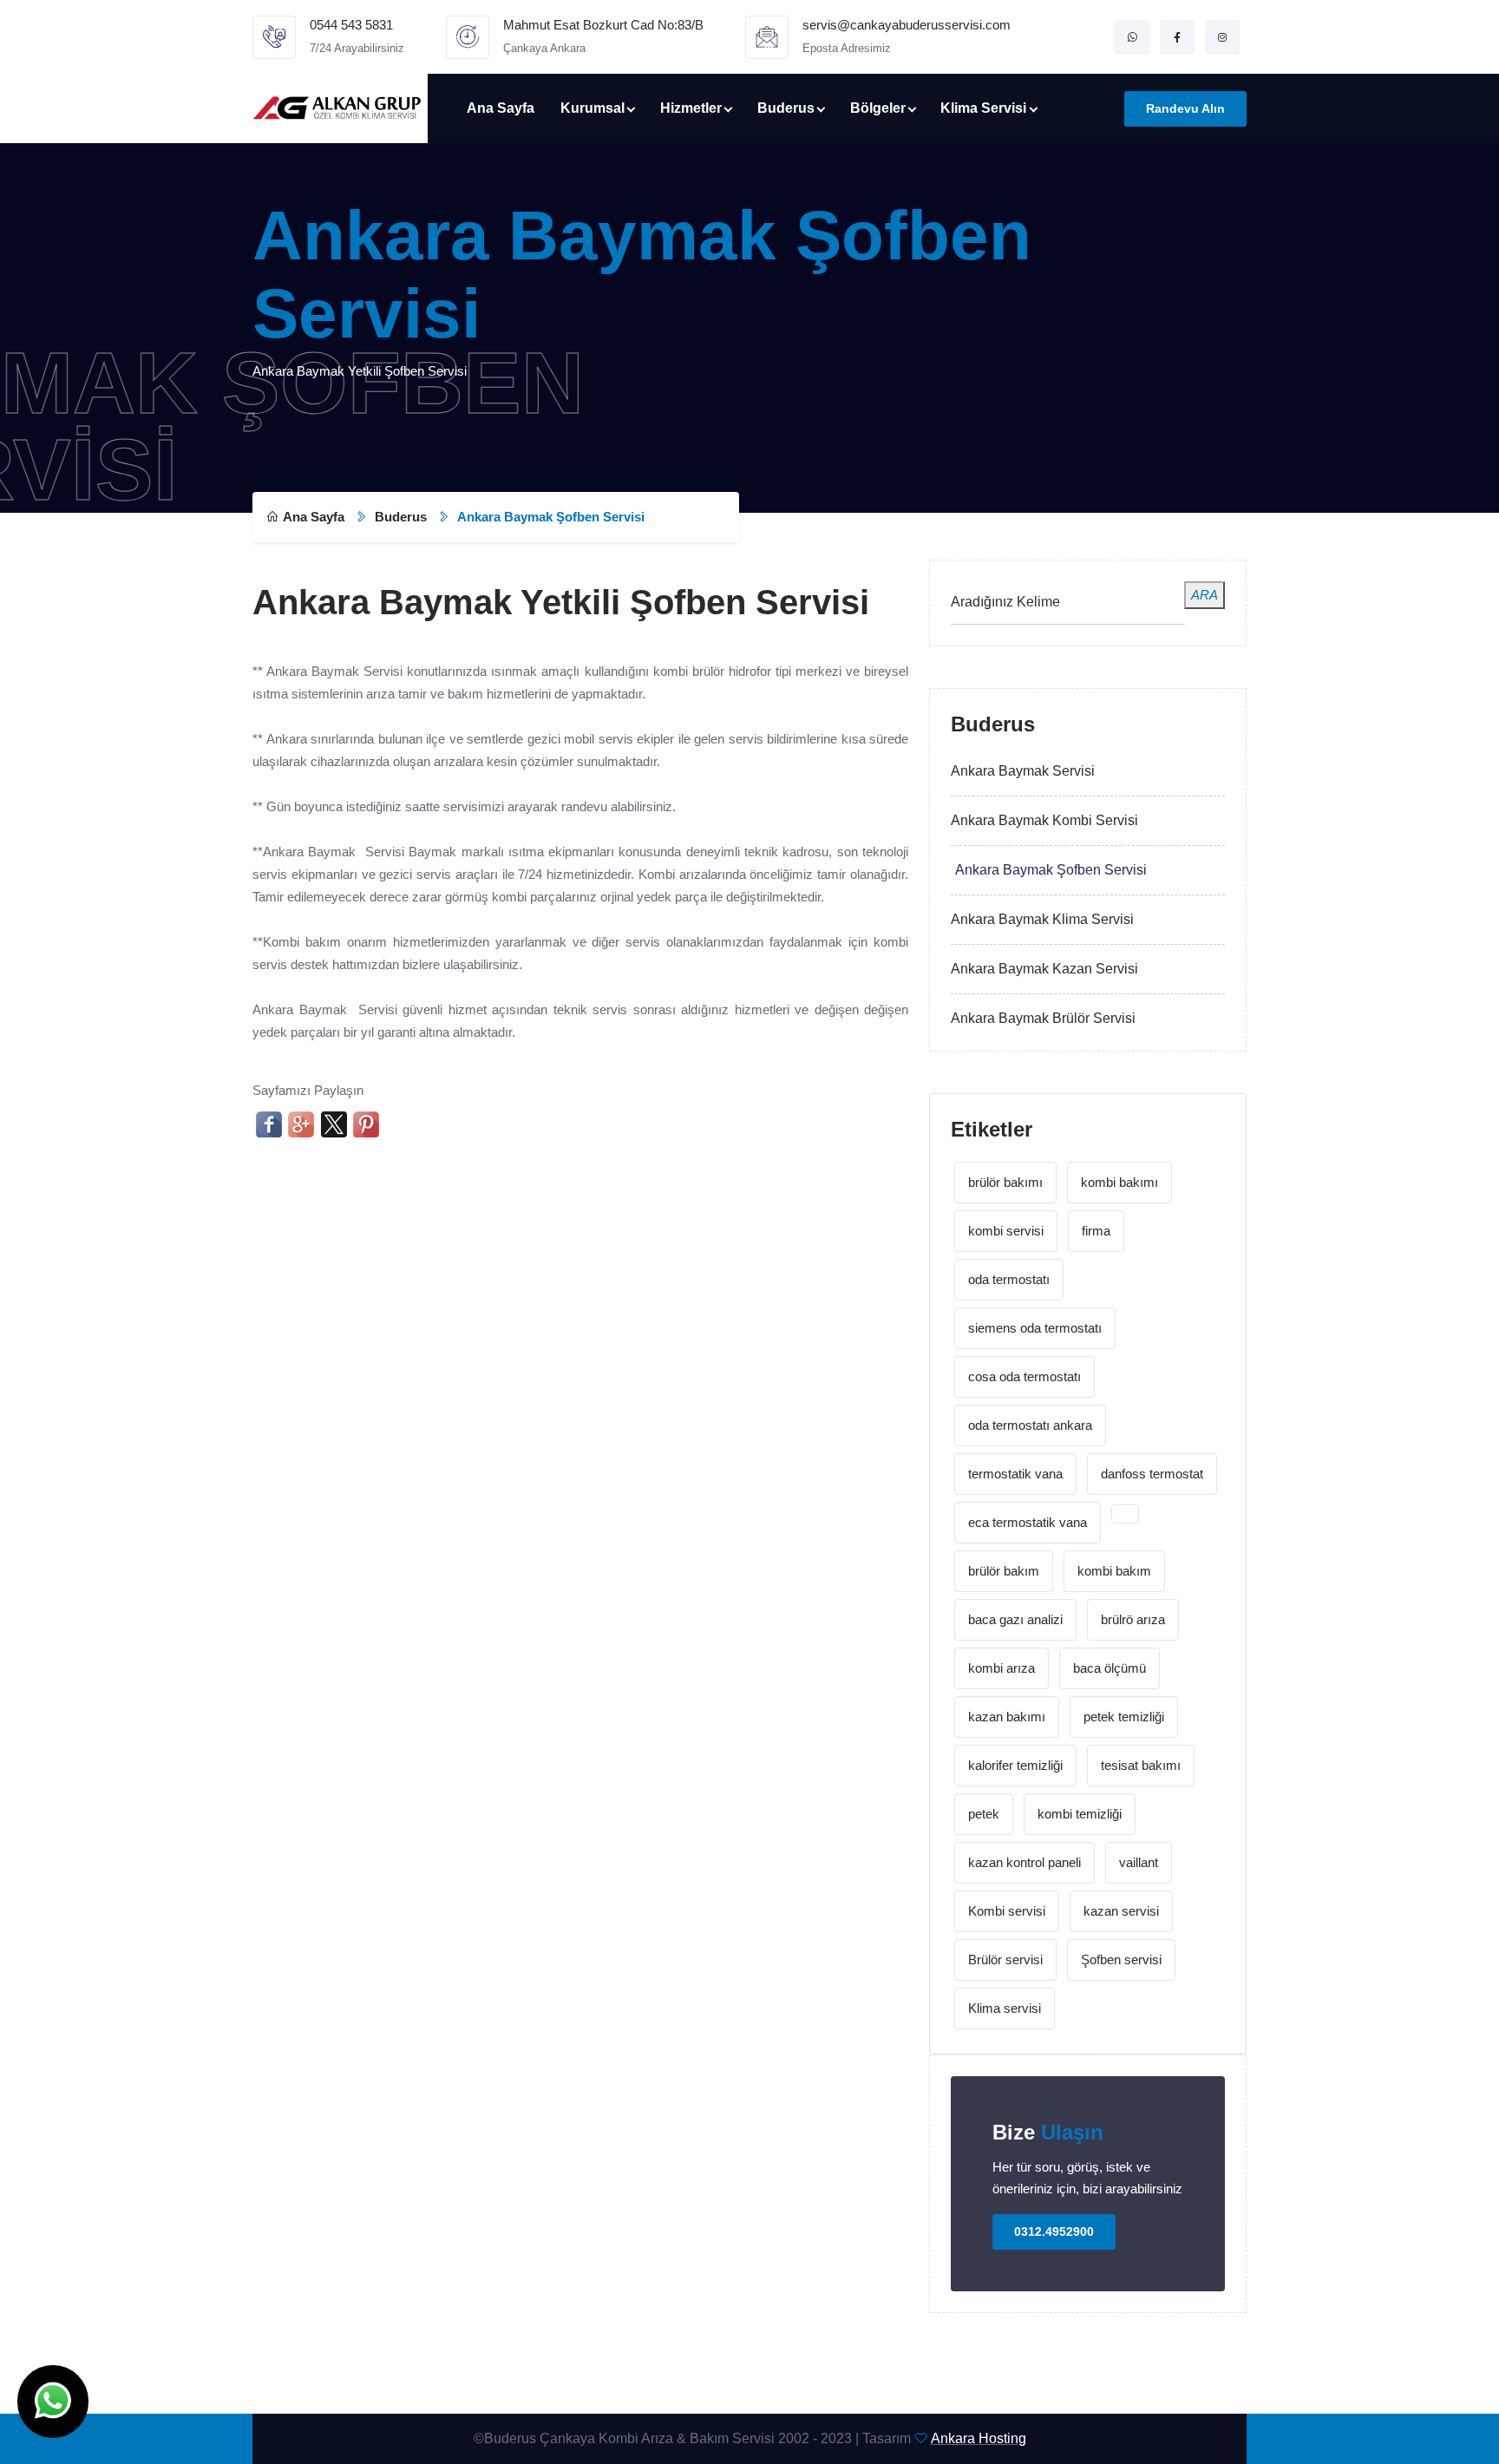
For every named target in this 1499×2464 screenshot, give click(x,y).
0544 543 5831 (351, 25)
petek (984, 1814)
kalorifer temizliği (1015, 1765)
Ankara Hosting (979, 2438)
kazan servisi (1121, 1911)
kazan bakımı (1007, 1717)
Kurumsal (592, 108)
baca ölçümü (1110, 1668)
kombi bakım (1114, 1571)
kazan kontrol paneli (1024, 1862)
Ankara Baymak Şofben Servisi (1051, 870)
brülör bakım (1004, 1571)
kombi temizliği (1080, 1814)
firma (1096, 1231)
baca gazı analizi (1015, 1619)
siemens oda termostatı (1035, 1328)
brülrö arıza (1133, 1619)
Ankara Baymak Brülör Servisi (1043, 1018)
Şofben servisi (1121, 1959)
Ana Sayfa (501, 108)
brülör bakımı (1005, 1182)
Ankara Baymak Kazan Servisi (1044, 969)
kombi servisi (1006, 1231)
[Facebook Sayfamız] (1177, 37)
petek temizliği (1124, 1717)
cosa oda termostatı (1024, 1376)
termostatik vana (1015, 1474)
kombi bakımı (1119, 1182)
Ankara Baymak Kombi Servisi (1044, 820)
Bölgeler (878, 108)
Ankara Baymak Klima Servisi (1042, 919)
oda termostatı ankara (1030, 1425)
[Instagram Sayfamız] (1222, 37)
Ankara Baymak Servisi (1023, 771)
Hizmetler (691, 108)
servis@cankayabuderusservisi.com (907, 25)
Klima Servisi (983, 108)
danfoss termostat (1152, 1474)
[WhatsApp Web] (1132, 37)
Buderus (786, 108)
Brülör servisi (1005, 1959)
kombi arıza (1002, 1668)
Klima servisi (1005, 2008)
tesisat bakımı (1141, 1765)
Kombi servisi (1007, 1911)
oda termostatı (1009, 1279)
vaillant (1139, 1862)
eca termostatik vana (1028, 1522)
